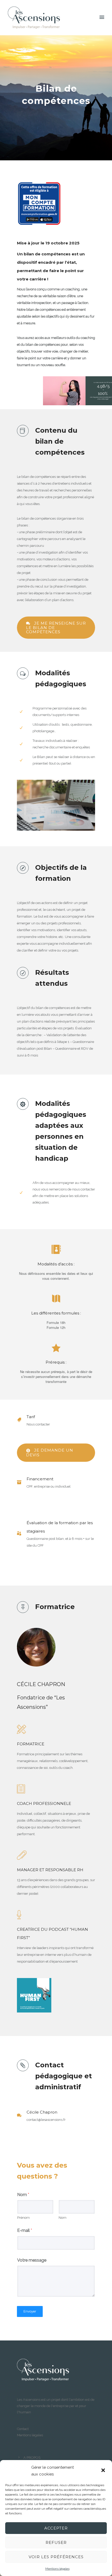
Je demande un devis (50, 1453)
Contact (23, 2429)
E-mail (25, 2230)
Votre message (32, 2260)
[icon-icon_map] (56, 1299)
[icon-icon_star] (56, 1348)
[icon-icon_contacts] (56, 1250)
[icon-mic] (19, 1915)
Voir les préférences (56, 2557)
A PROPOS (32, 2458)
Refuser (56, 2542)
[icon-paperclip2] (22, 1856)
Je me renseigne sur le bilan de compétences (56, 628)
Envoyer (30, 2311)
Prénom (23, 2218)
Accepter (56, 2528)
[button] (104, 2471)
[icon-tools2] (21, 1730)
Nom (23, 2195)
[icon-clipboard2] (21, 1789)
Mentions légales (57, 2569)
